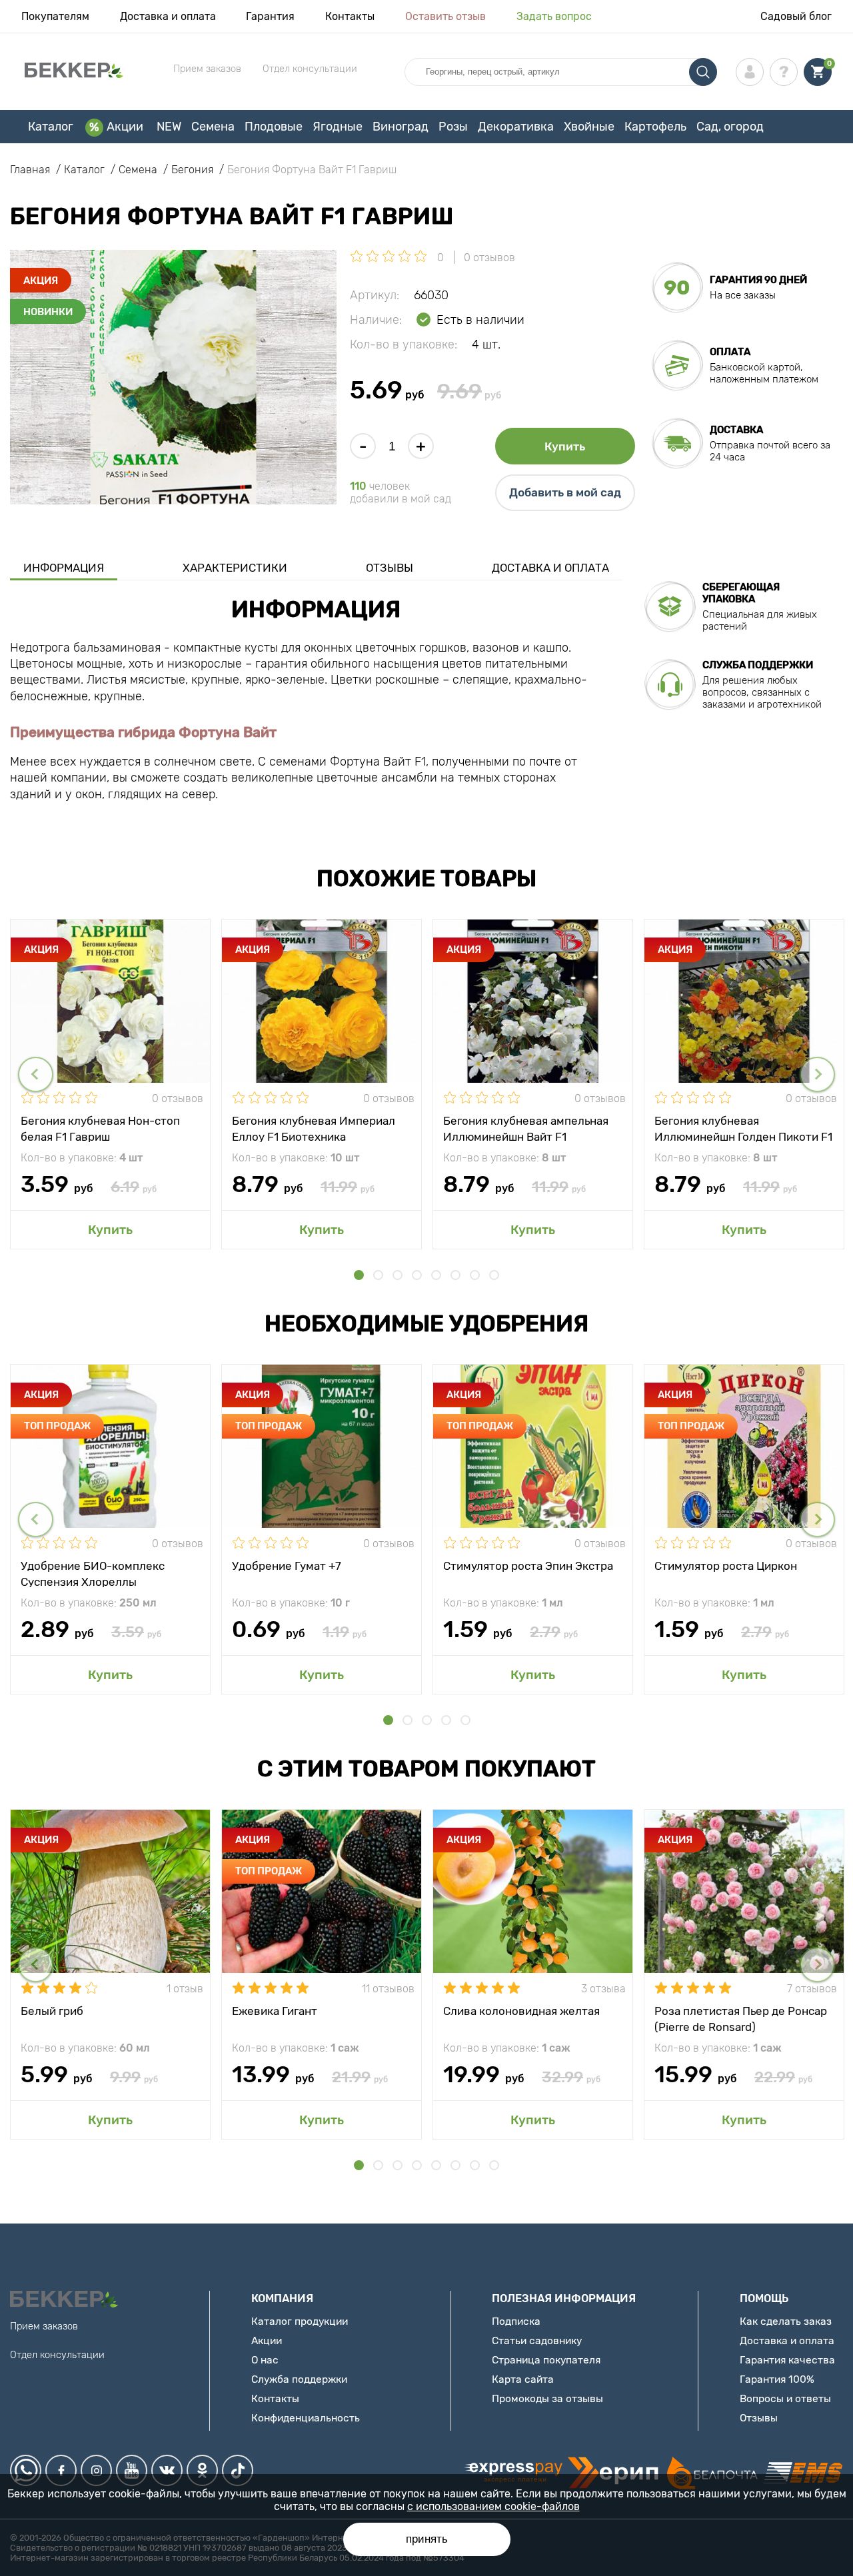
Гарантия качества (787, 2360)
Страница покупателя (546, 2360)
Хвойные (589, 127)
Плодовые (274, 127)
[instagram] (96, 2470)
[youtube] (132, 2470)
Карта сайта (523, 2379)
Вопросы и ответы (785, 2398)
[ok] (202, 2470)
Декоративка (516, 127)
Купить (565, 446)
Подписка (516, 2321)
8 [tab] (494, 1275)
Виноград (401, 127)
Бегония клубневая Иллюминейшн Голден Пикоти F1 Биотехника (743, 1128)
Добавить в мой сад (565, 492)
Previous (36, 1074)
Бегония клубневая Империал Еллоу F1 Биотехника (314, 1128)
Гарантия (270, 16)
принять (427, 2539)
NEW (169, 127)
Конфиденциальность (306, 2418)
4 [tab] (417, 1275)
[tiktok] (238, 2470)
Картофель (655, 127)
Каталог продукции (300, 2321)
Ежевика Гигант (275, 2011)
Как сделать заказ (786, 2321)
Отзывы (390, 568)
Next (817, 1074)
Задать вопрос (554, 16)
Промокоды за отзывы (547, 2398)
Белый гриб (52, 2011)
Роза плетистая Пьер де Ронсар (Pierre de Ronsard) (741, 2018)
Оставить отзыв (445, 16)
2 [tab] (378, 1275)
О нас (265, 2360)
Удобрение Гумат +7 (287, 1566)
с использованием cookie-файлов (493, 2506)
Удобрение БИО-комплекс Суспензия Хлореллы (93, 1573)
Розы (453, 127)
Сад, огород (730, 127)
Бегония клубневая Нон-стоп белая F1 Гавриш (100, 1128)
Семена (213, 127)
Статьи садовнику (537, 2340)
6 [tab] (455, 1275)
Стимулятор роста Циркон (726, 1566)
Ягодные (338, 127)
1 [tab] (359, 1275)
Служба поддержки (299, 2379)
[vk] (167, 2470)
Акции (125, 127)
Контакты (350, 16)
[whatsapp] (26, 2470)
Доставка (736, 430)
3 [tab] (398, 1275)
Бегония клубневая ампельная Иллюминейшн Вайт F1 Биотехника (526, 1128)
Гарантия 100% (777, 2379)
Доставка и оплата (168, 16)
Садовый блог (796, 16)
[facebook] (61, 2470)
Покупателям (55, 16)
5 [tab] (436, 1275)
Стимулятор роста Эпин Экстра (528, 1566)
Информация (64, 568)
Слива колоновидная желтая (521, 2011)
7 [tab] (475, 1275)
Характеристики (235, 568)
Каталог (51, 127)
